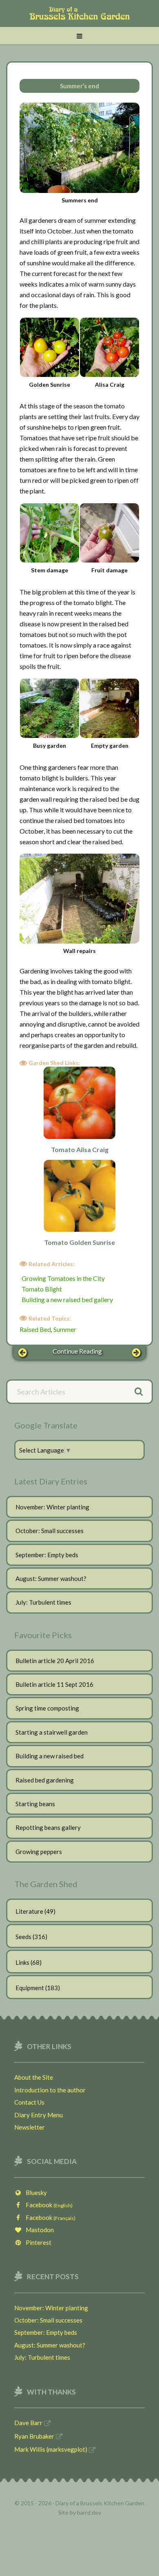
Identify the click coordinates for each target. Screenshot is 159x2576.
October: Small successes (50, 1531)
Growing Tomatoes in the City (63, 1278)
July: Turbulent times (43, 1602)
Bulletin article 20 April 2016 (55, 1661)
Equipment (30, 1988)
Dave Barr (28, 2423)
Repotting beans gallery (48, 1827)
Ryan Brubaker (34, 2436)
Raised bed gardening (45, 1780)
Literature (29, 1911)
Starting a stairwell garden (52, 1732)
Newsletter (30, 2127)
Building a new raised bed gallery (67, 1299)
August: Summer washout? (51, 1578)
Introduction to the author (50, 2090)
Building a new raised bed (50, 1756)
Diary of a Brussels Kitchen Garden (79, 18)
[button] (79, 36)
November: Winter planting (52, 1507)
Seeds (23, 1937)
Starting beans (35, 1804)
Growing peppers (39, 1852)
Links (22, 1962)
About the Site (34, 2077)
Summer (65, 1329)
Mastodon (38, 2230)
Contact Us (29, 2102)
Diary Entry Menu (39, 2115)
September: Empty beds (47, 1555)
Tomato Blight (42, 1289)
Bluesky (34, 2193)
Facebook (47, 2205)
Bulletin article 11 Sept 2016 (54, 1684)
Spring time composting (47, 1708)
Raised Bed (35, 1329)
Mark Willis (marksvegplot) (51, 2449)
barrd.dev (89, 2512)
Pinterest (37, 2242)
